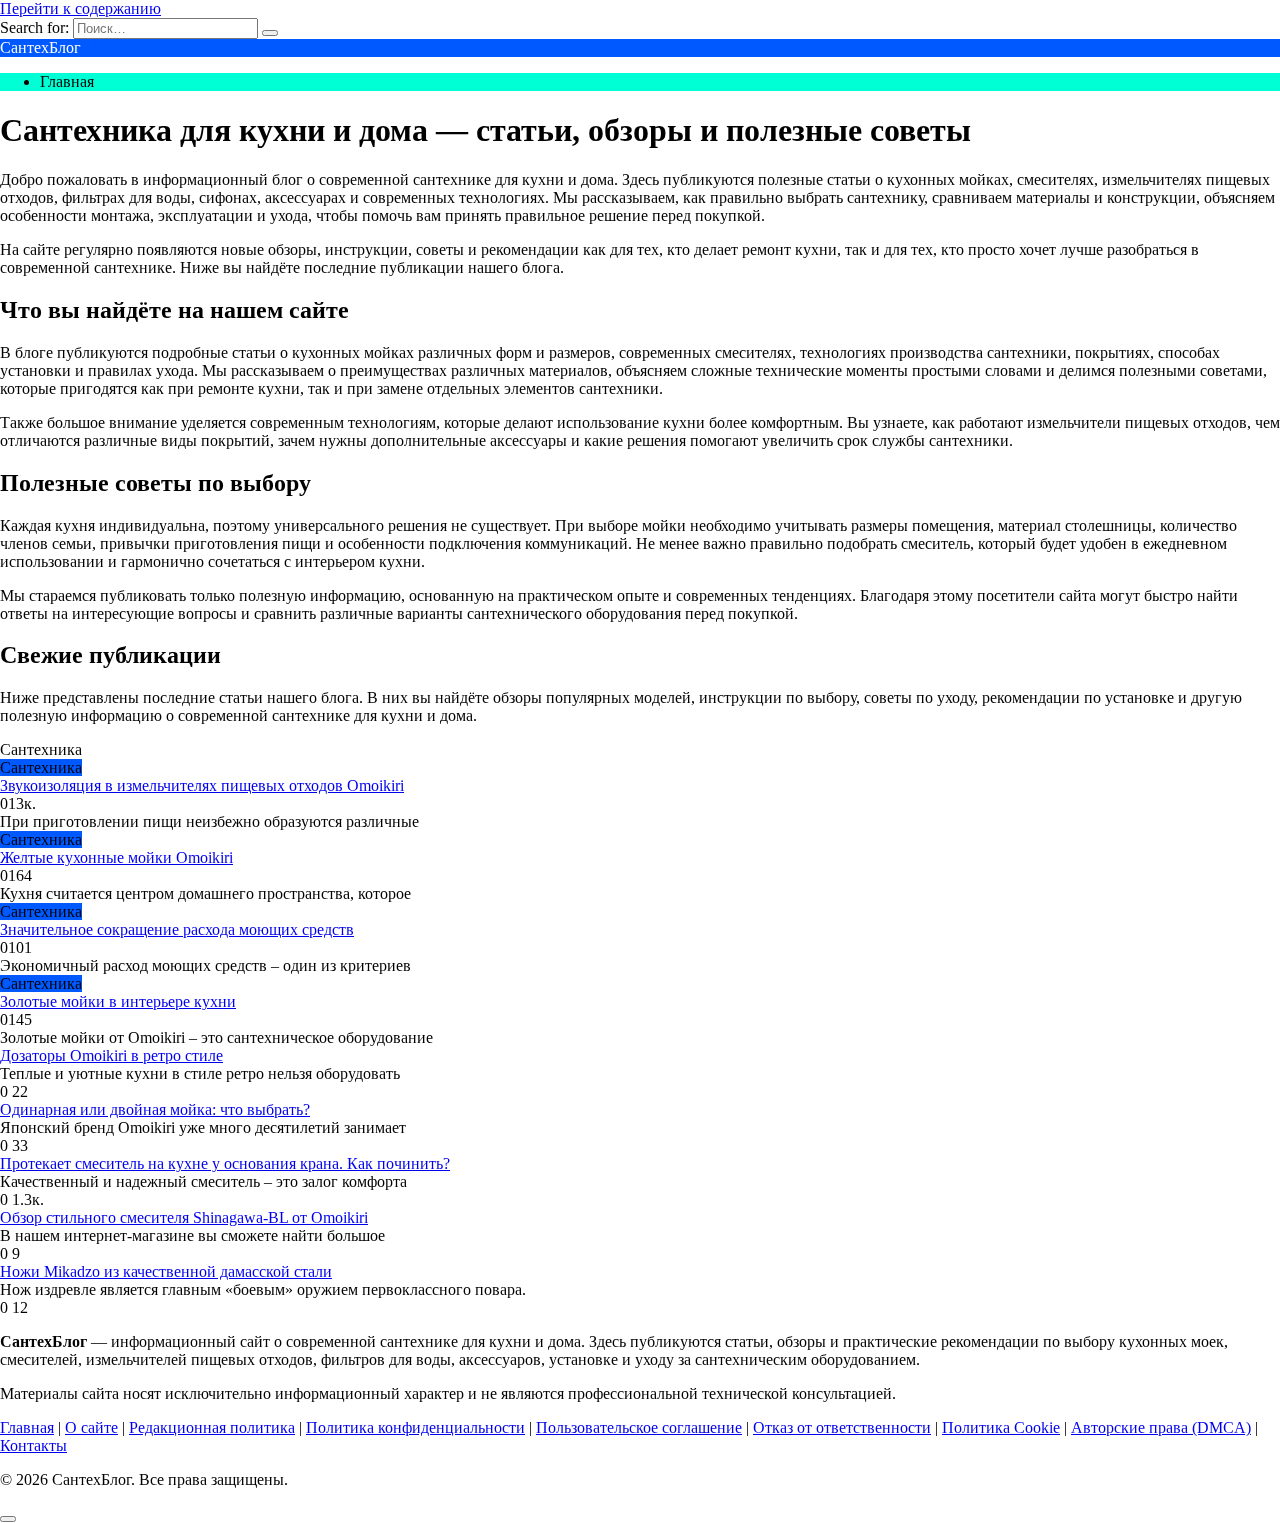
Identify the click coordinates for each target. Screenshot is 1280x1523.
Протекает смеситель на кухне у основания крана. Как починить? (225, 1163)
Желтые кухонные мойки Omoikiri (116, 857)
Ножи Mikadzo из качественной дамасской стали (166, 1271)
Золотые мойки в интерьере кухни (118, 1001)
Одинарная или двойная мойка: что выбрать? (155, 1109)
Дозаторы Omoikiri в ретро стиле (111, 1055)
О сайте (91, 1427)
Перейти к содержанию (80, 8)
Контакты (33, 1445)
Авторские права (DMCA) (1161, 1427)
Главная (27, 1427)
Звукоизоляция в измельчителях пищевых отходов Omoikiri (202, 785)
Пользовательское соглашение (639, 1427)
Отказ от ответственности (842, 1427)
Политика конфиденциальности (415, 1427)
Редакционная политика (212, 1427)
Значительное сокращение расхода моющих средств (177, 929)
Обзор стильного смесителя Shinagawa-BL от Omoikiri (184, 1217)
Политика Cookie (1001, 1427)
